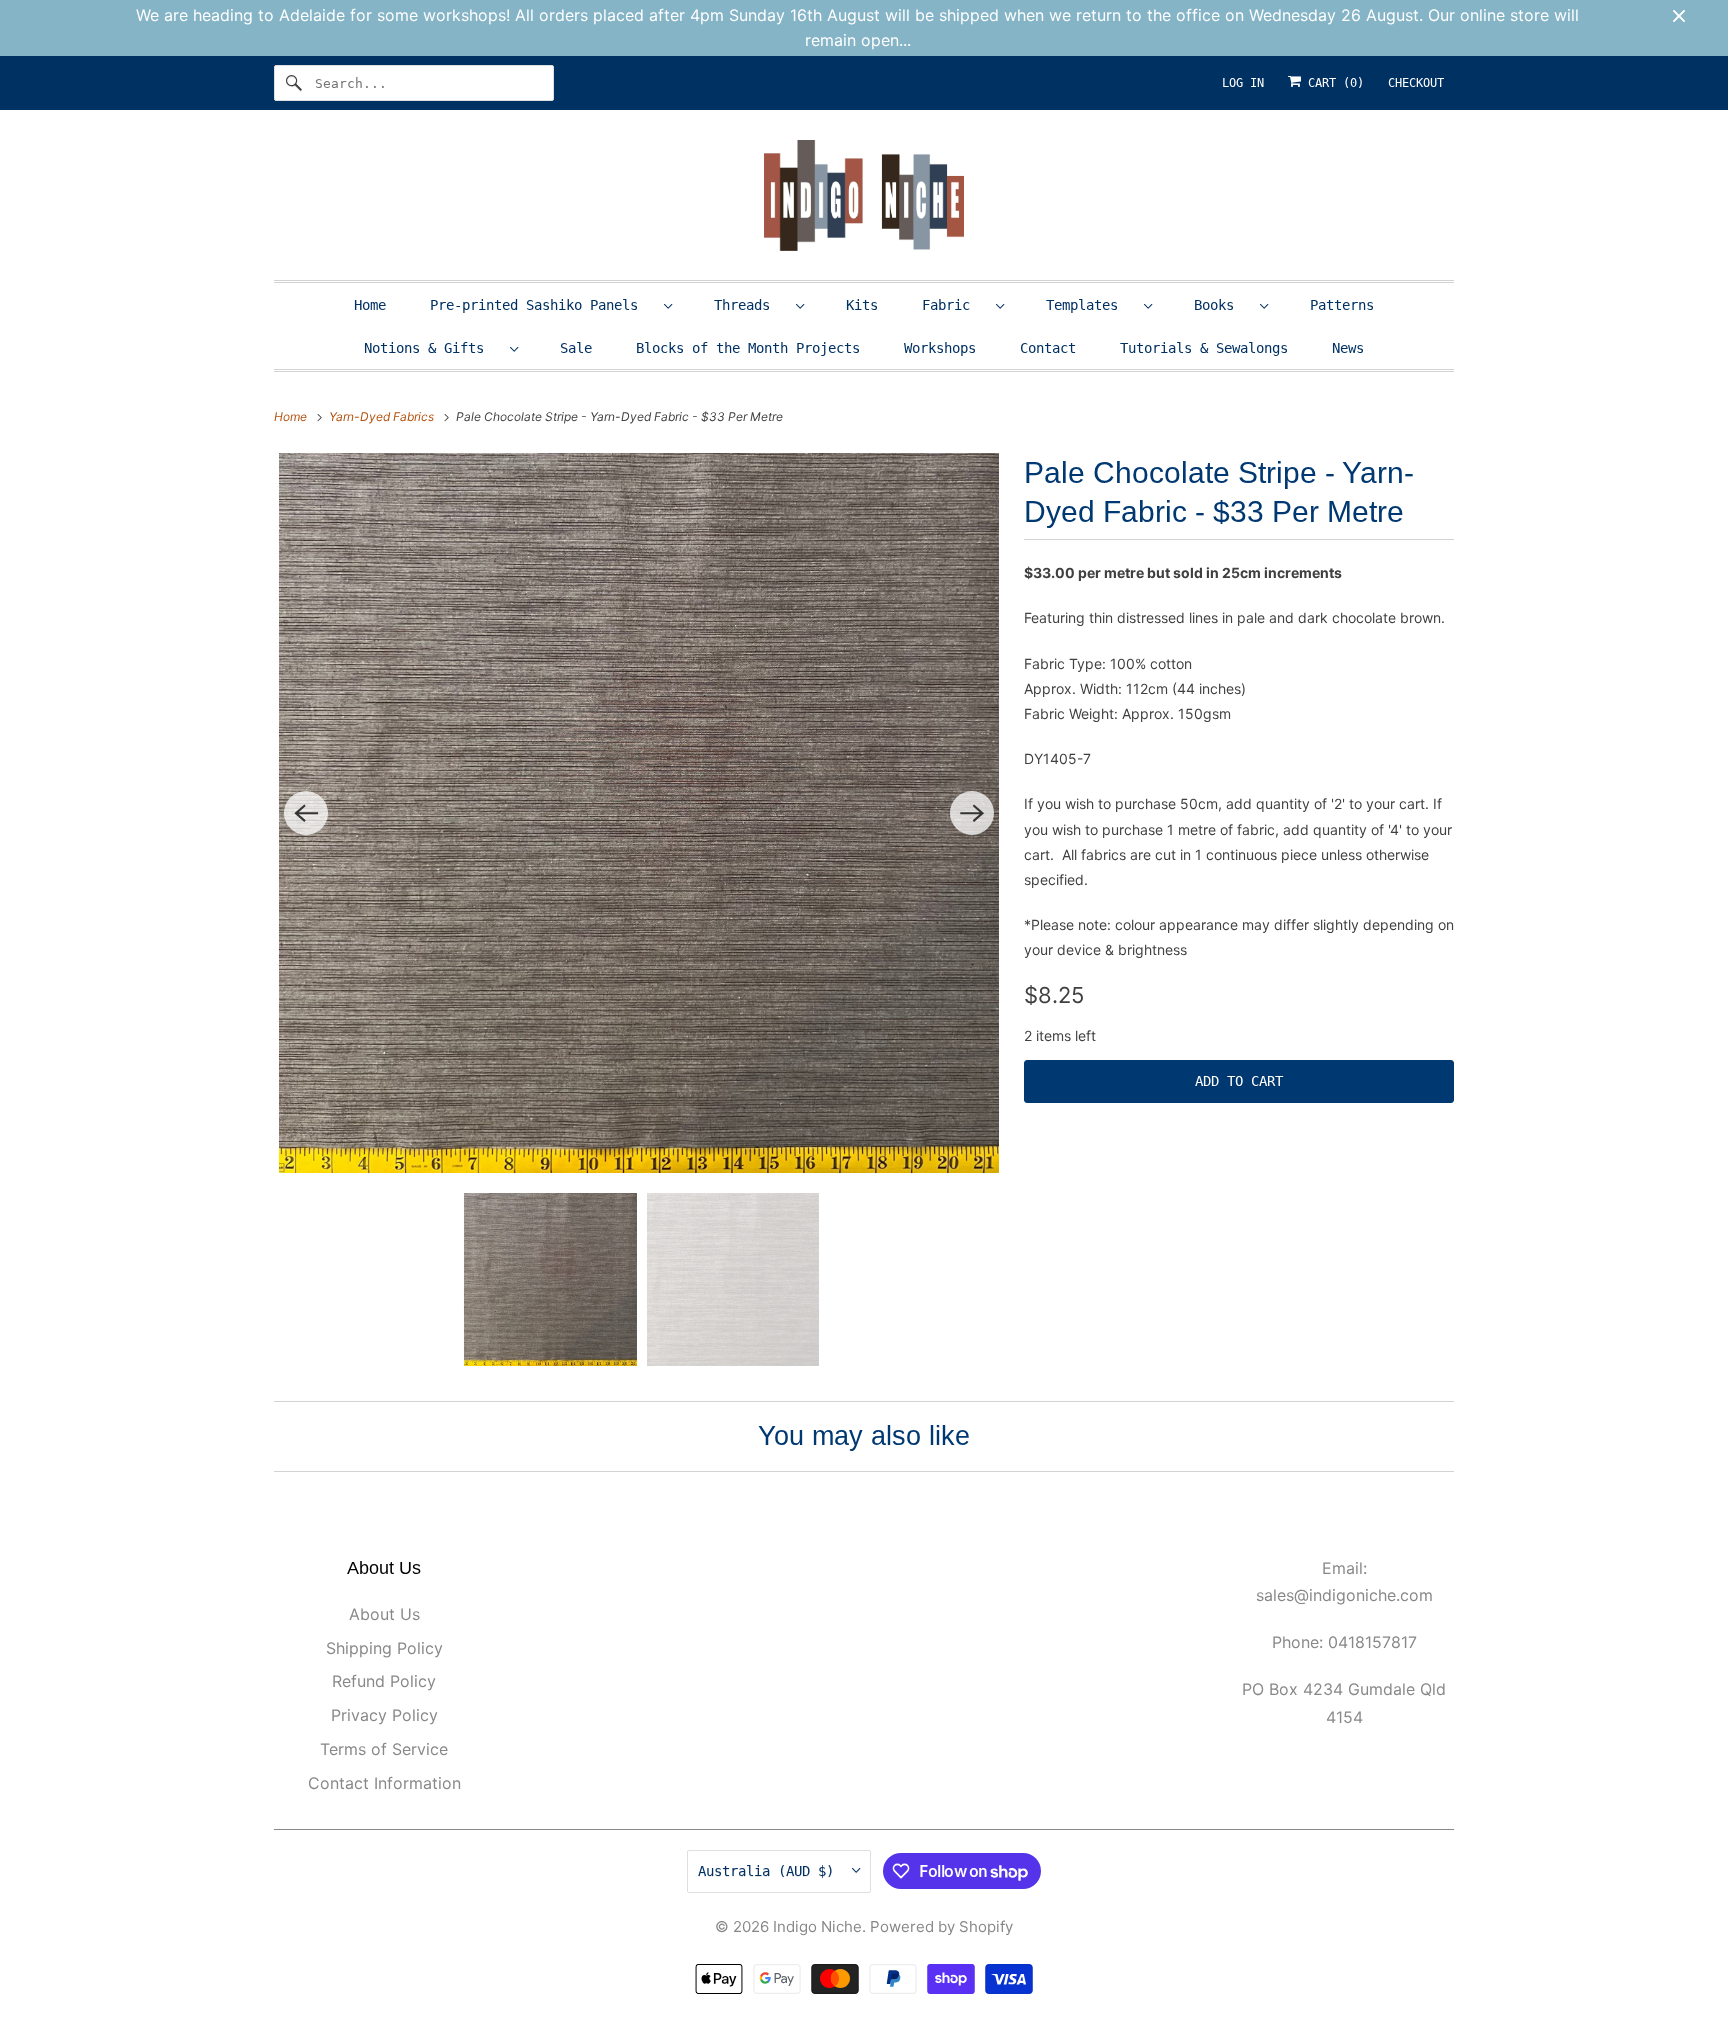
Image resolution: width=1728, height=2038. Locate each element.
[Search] (294, 83)
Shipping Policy (384, 1648)
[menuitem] (550, 304)
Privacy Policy (384, 1715)
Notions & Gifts (432, 348)
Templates (1090, 305)
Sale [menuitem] (576, 348)
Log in (1243, 83)
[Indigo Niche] (864, 199)
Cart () (1332, 83)
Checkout (1416, 83)
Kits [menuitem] (862, 305)
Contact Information (384, 1783)
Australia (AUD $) (770, 1871)
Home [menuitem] (370, 305)
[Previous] (306, 813)
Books (1222, 305)
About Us (384, 1614)
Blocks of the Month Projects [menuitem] (748, 348)
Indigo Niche (817, 1926)
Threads (750, 305)
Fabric (954, 305)
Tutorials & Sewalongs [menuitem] (1204, 348)
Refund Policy (384, 1681)
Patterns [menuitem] (1342, 305)
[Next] (972, 813)
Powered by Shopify (941, 1926)
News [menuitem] (1348, 348)
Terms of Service (384, 1749)
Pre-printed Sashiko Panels (542, 305)
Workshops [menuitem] (940, 348)
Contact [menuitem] (1048, 348)
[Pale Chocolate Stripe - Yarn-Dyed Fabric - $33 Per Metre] (639, 813)
